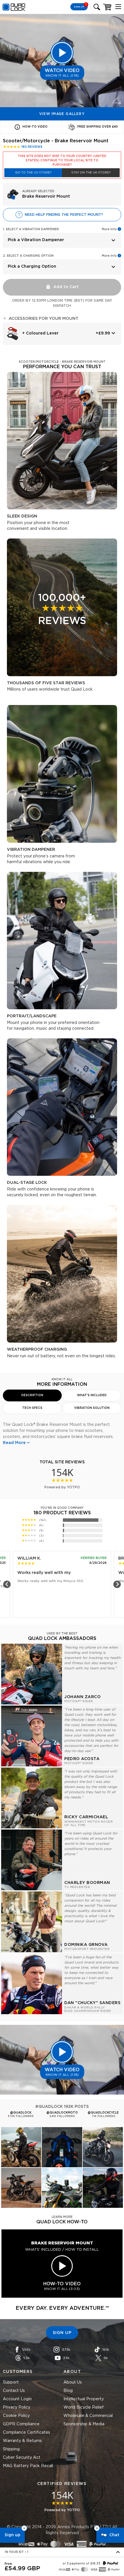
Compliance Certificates (27, 2433)
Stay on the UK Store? (91, 173)
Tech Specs (32, 1408)
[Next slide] (117, 1584)
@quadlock (21, 2113)
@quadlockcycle (103, 2113)
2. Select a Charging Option (28, 256)
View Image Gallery (62, 114)
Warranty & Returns (22, 2441)
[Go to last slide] (7, 1584)
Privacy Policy (17, 2407)
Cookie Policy (16, 2416)
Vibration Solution (92, 1408)
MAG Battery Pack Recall (28, 2466)
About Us (73, 2382)
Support (11, 2382)
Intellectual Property (84, 2399)
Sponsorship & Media (84, 2424)
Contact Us (14, 2391)
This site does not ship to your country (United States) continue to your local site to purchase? (62, 160)
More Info (109, 229)
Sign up (12, 2535)
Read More (14, 1443)
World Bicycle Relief (84, 2407)
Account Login (17, 2399)
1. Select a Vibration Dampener (31, 229)
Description (32, 1395)
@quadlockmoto (62, 2113)
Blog (68, 2391)
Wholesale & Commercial (88, 2416)
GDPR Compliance (21, 2424)
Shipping (11, 2449)
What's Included (92, 1395)
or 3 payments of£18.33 (81, 2564)
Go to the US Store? (33, 173)
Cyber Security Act (22, 2458)
